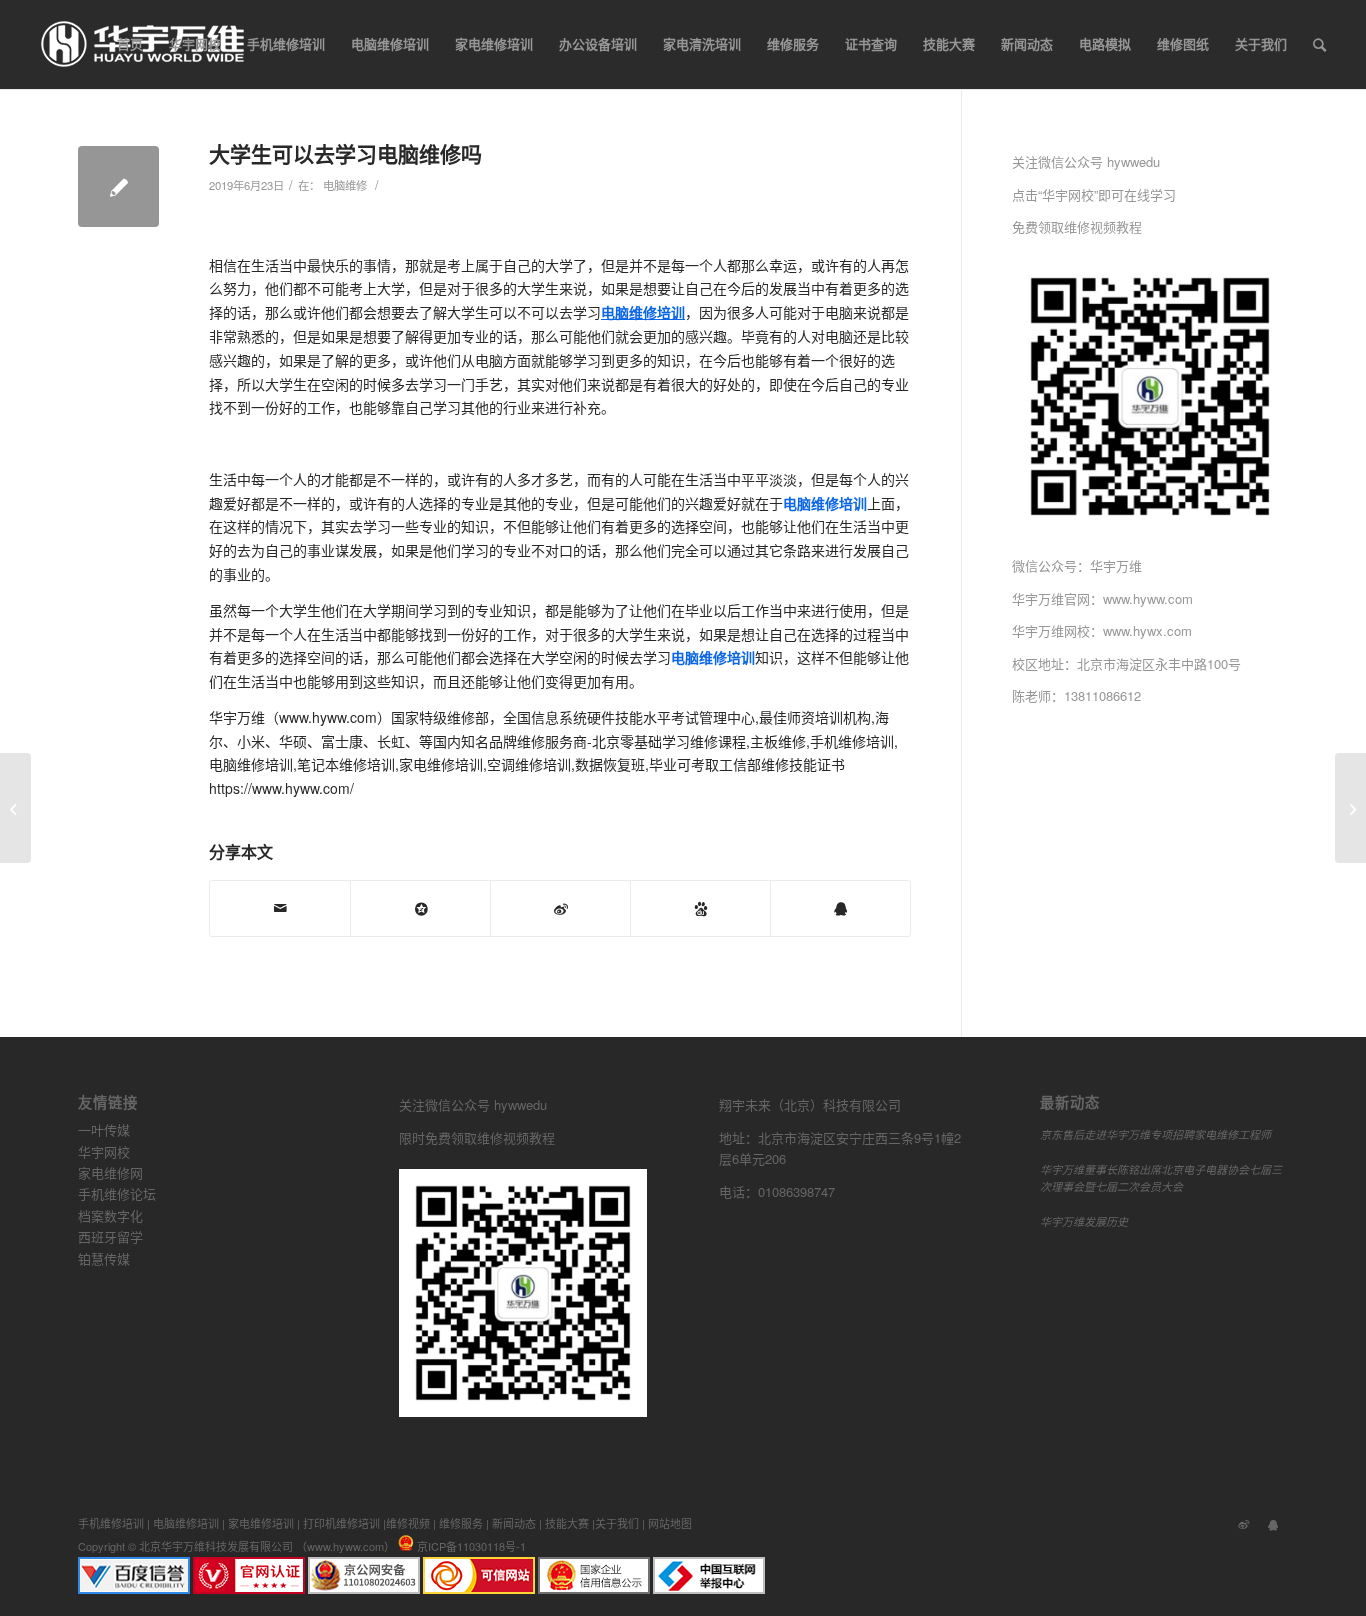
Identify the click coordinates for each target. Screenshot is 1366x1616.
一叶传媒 (104, 1129)
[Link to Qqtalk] (1273, 1523)
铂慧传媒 (104, 1258)
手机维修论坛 (117, 1193)
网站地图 (670, 1523)
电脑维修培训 (186, 1523)
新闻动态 (514, 1523)
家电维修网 (110, 1172)
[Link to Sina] (1243, 1523)
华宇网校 (104, 1151)
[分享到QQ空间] (420, 908)
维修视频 (408, 1523)
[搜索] (1319, 44)
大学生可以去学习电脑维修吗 (345, 153)
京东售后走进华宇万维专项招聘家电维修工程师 (1155, 1134)
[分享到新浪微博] (560, 908)
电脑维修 (345, 185)
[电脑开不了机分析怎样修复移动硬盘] (15, 808)
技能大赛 (567, 1523)
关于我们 (617, 1523)
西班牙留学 (110, 1236)
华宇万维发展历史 (1084, 1221)
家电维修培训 (261, 1523)
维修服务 (461, 1523)
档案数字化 (110, 1215)
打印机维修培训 (341, 1523)
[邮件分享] (280, 908)
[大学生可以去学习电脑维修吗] (118, 186)
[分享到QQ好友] (840, 908)
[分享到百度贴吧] (700, 908)
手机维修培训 (111, 1523)
